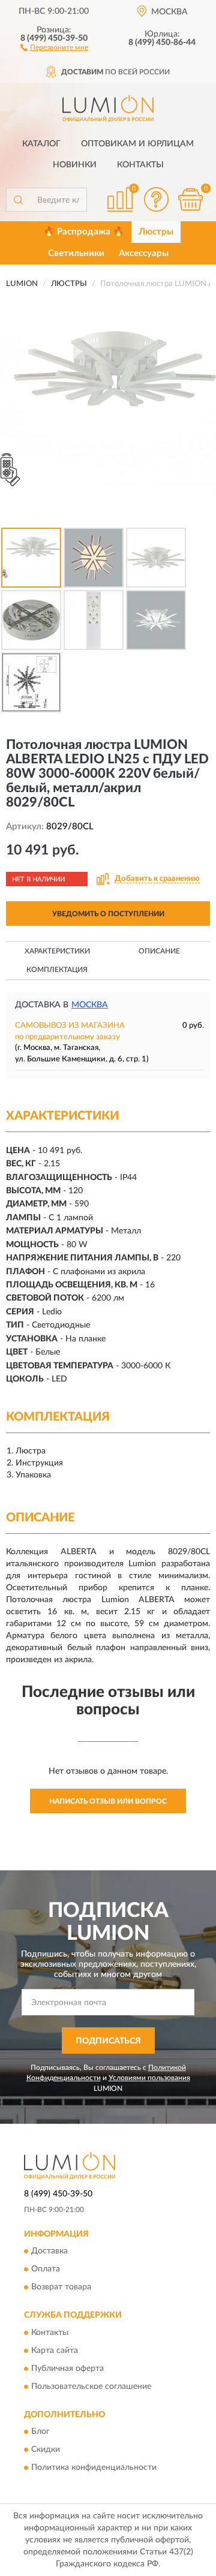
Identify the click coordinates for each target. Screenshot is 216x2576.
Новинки (75, 165)
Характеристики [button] (57, 951)
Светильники (76, 253)
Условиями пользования (149, 2078)
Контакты (140, 165)
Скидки (46, 2449)
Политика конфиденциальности (94, 2467)
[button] (54, 47)
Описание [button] (159, 951)
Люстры (156, 232)
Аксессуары (144, 253)
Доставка (49, 2252)
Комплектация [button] (57, 970)
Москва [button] (90, 1005)
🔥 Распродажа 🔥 (84, 232)
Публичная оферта (67, 2369)
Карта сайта (55, 2351)
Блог (40, 2431)
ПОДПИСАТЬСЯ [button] (108, 2041)
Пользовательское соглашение (91, 2387)
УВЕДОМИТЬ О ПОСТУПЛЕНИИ (108, 914)
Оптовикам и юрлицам (137, 144)
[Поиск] (18, 200)
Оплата (46, 2270)
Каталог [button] (41, 144)
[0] (190, 199)
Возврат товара (61, 2288)
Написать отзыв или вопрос (108, 1801)
